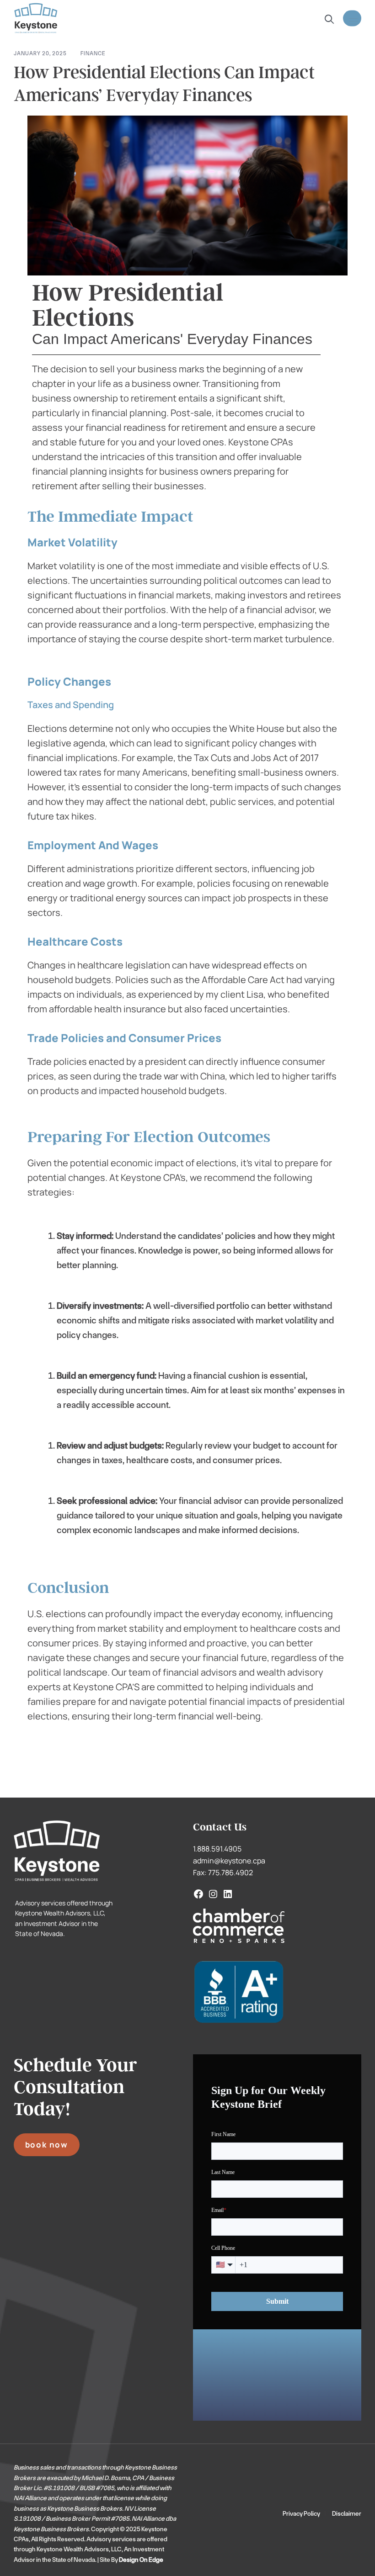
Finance (93, 53)
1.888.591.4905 (217, 1849)
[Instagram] (213, 1894)
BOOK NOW (47, 2145)
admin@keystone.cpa (229, 1861)
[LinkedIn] (228, 1894)
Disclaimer (347, 2513)
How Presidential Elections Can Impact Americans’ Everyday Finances (164, 84)
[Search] (328, 19)
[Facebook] (198, 1894)
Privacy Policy (301, 2513)
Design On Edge (141, 2560)
